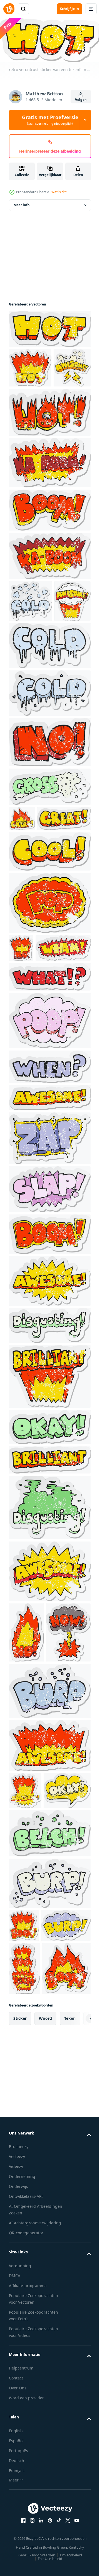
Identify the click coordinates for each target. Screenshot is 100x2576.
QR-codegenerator (26, 2553)
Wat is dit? (59, 192)
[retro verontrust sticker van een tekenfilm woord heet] (49, 331)
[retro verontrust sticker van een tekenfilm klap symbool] (49, 1326)
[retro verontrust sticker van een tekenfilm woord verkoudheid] (49, 729)
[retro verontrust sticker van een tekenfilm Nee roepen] (49, 825)
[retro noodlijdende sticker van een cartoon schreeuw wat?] (49, 1113)
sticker (20, 2338)
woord (45, 2338)
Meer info (22, 207)
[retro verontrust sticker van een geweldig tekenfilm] (27, 684)
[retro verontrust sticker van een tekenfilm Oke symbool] (49, 1563)
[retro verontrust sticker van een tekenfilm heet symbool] (49, 454)
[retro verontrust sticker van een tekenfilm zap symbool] (49, 1275)
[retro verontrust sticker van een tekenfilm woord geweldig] (27, 410)
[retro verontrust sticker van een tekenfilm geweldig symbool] (49, 1708)
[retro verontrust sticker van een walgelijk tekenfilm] (49, 1462)
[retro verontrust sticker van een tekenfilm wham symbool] (36, 1084)
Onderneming (22, 2497)
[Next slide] (78, 2339)
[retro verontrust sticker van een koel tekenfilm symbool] (49, 960)
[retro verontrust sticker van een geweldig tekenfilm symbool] (49, 1234)
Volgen (81, 100)
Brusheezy (19, 2467)
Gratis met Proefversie (50, 120)
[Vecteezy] (9, 9)
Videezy (16, 2487)
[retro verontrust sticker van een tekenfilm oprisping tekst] (49, 2067)
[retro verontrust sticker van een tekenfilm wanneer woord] (49, 1203)
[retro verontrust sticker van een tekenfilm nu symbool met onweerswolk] (31, 1829)
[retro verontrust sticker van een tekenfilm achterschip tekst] (49, 1157)
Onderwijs (18, 2507)
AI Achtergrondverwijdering (35, 2543)
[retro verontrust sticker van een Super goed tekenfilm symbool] (22, 902)
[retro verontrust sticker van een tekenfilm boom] (49, 552)
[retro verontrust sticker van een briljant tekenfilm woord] (49, 1513)
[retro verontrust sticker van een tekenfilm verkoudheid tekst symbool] (30, 643)
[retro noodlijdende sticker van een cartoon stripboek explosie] (49, 504)
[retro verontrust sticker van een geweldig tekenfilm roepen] (49, 1417)
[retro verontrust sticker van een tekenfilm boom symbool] (49, 1371)
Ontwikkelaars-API (26, 2517)
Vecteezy (17, 2477)
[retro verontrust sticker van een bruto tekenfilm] (49, 870)
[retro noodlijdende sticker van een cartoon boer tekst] (49, 1887)
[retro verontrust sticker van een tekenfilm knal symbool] (49, 1012)
